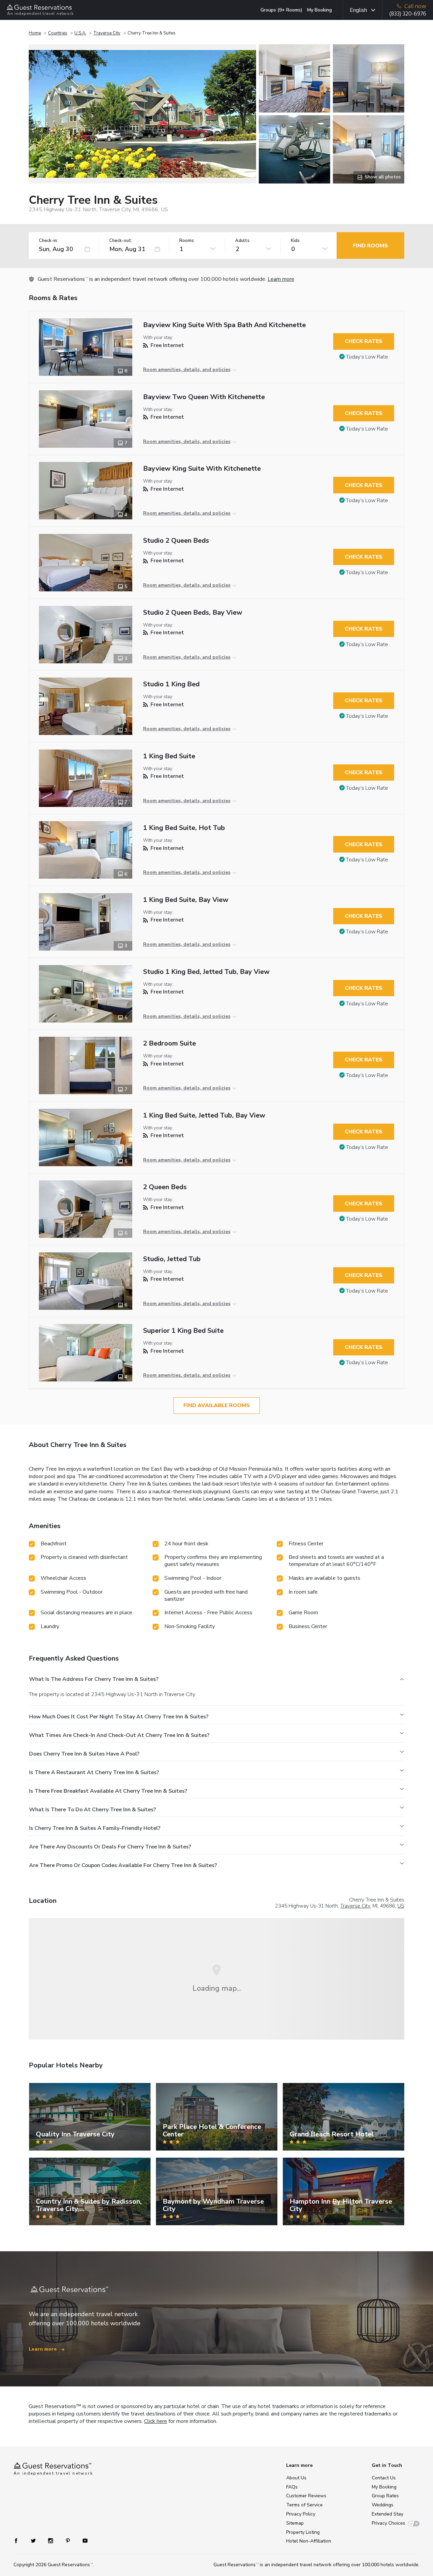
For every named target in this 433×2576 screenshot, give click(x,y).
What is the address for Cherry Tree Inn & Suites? (94, 1679)
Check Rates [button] (364, 341)
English (358, 10)
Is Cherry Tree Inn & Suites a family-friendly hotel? (95, 1828)
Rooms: (187, 241)
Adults (242, 241)
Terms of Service (304, 2505)
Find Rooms (370, 246)
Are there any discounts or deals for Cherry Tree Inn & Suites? (110, 1847)
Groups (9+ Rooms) (281, 10)
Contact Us (384, 2478)
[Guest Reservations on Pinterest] (69, 2540)
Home (35, 33)
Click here (156, 2421)
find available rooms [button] (217, 1405)
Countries (58, 33)
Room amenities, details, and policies (187, 370)
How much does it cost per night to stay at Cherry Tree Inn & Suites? (119, 1717)
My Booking (320, 10)
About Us (296, 2478)
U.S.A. (80, 33)
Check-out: (121, 241)
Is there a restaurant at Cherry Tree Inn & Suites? (94, 1772)
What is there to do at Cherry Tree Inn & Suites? (93, 1810)
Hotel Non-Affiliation (309, 2541)
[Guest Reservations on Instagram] (51, 2540)
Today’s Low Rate (367, 357)
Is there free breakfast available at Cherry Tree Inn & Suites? (108, 1791)
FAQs (292, 2487)
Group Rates (385, 2496)
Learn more (281, 279)
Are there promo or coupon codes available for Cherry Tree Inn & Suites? (123, 1865)
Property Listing (303, 2532)
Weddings (383, 2505)
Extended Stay (388, 2514)
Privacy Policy (301, 2514)
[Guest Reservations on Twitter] (34, 2540)
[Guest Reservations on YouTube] (82, 2540)
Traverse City (107, 33)
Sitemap (295, 2523)
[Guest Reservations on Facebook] (19, 2540)
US (401, 1906)
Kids (295, 241)
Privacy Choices (389, 2523)
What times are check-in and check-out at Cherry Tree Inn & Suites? (119, 1735)
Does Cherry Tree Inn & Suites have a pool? (84, 1754)
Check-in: (48, 241)
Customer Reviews (306, 2496)
